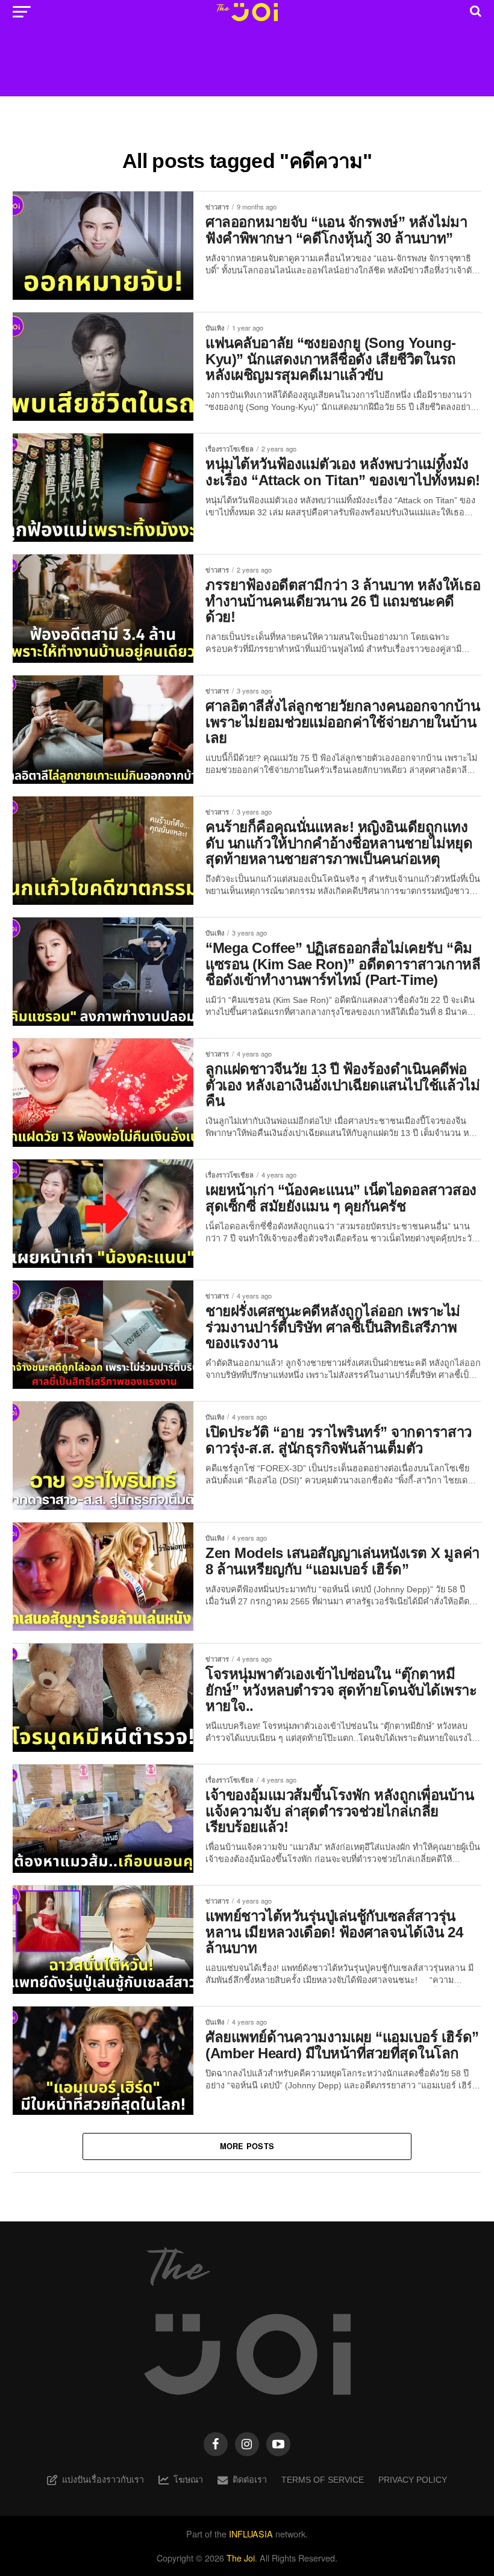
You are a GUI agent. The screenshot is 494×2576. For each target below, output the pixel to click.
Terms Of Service (323, 2480)
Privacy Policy (413, 2480)
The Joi (241, 2558)
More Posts (247, 2146)
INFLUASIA (251, 2534)
